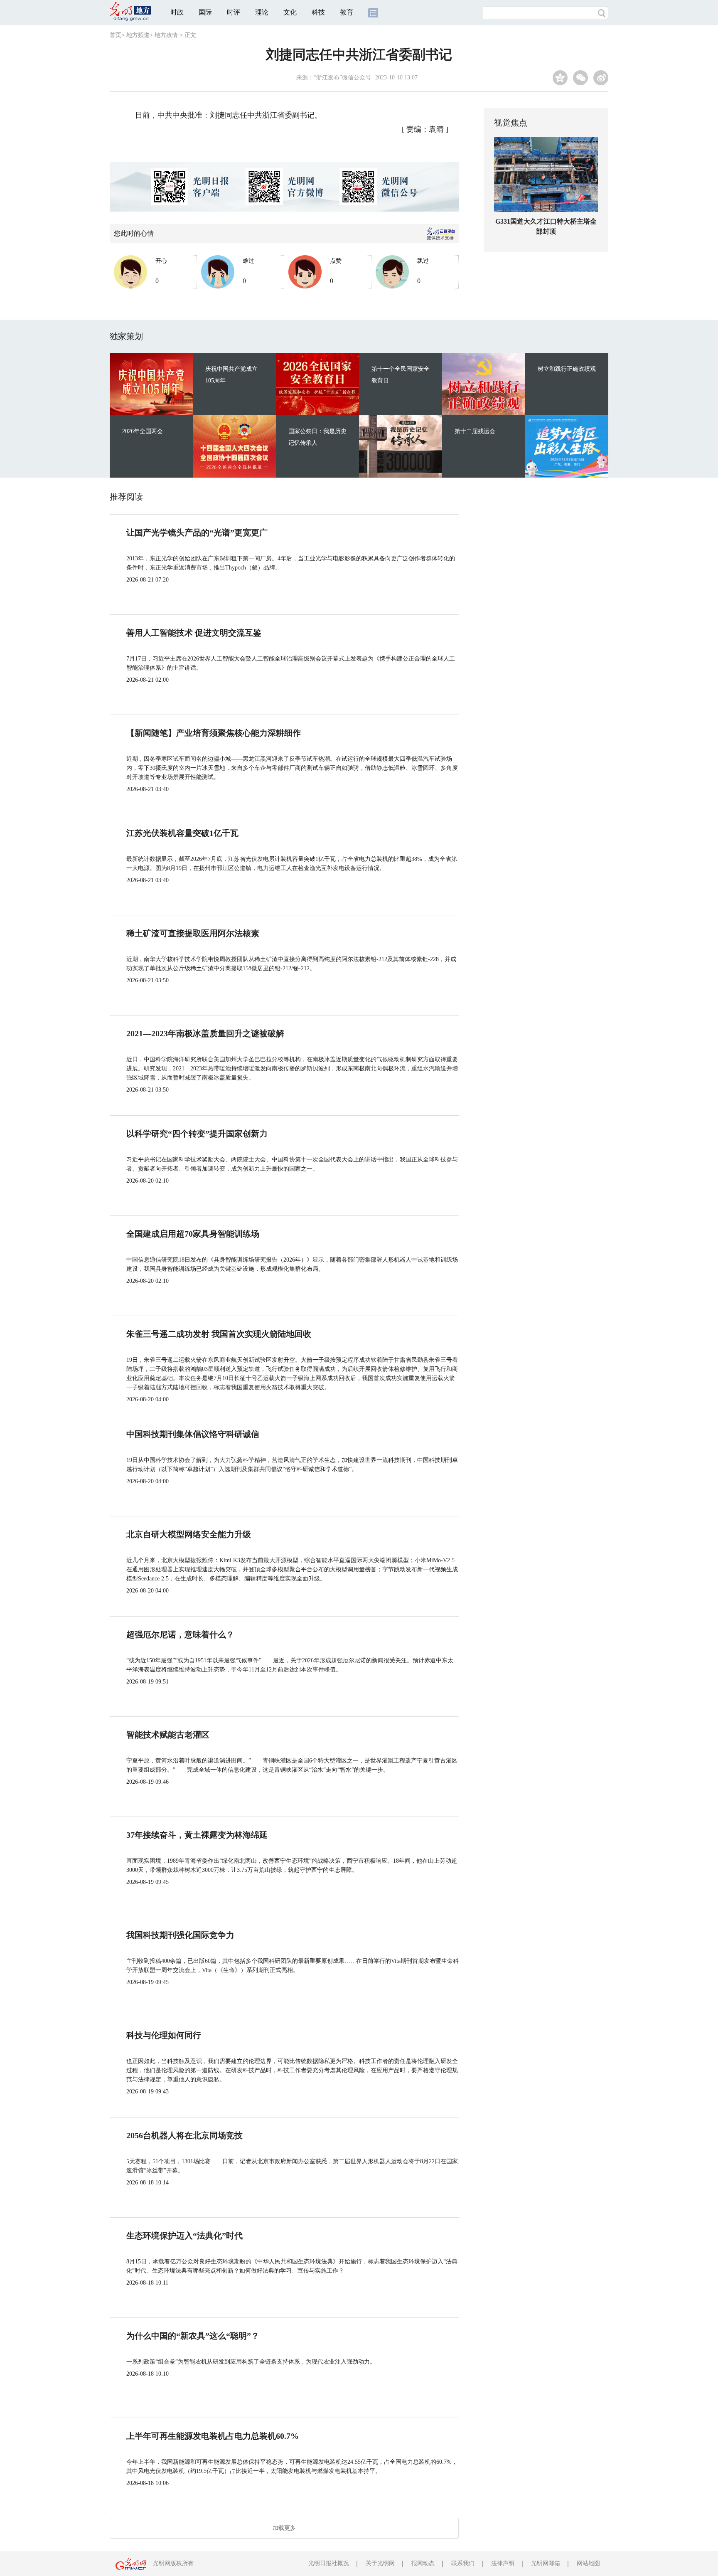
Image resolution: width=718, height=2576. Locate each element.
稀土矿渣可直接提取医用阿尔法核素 (193, 933)
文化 (290, 12)
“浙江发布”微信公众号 (342, 78)
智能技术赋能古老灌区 (168, 1735)
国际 (205, 12)
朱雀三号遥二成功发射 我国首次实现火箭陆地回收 (219, 1334)
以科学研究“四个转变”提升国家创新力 (197, 1134)
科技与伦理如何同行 (164, 2035)
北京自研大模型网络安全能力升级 (189, 1534)
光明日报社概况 (329, 2563)
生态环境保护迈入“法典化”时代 (184, 2236)
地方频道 (138, 35)
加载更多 (284, 2528)
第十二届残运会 (475, 431)
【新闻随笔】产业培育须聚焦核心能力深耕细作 (214, 733)
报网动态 (423, 2563)
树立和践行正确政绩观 (567, 369)
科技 (318, 12)
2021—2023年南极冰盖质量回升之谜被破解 (205, 1033)
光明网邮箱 (546, 2563)
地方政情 (166, 35)
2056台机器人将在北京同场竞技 (184, 2135)
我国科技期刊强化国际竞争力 (180, 1935)
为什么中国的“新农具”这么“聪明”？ (193, 2336)
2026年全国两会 (143, 431)
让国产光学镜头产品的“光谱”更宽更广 (197, 532)
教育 (347, 12)
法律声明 (503, 2563)
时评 (234, 12)
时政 (177, 12)
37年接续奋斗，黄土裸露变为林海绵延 (197, 1835)
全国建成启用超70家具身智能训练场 (193, 1234)
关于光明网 (380, 2563)
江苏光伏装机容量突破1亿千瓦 (182, 833)
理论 (262, 12)
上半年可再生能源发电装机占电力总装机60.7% (213, 2436)
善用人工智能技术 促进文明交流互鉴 (194, 633)
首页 (116, 35)
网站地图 (588, 2563)
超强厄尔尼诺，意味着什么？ (180, 1634)
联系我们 (463, 2563)
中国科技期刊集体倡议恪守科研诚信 (193, 1434)
